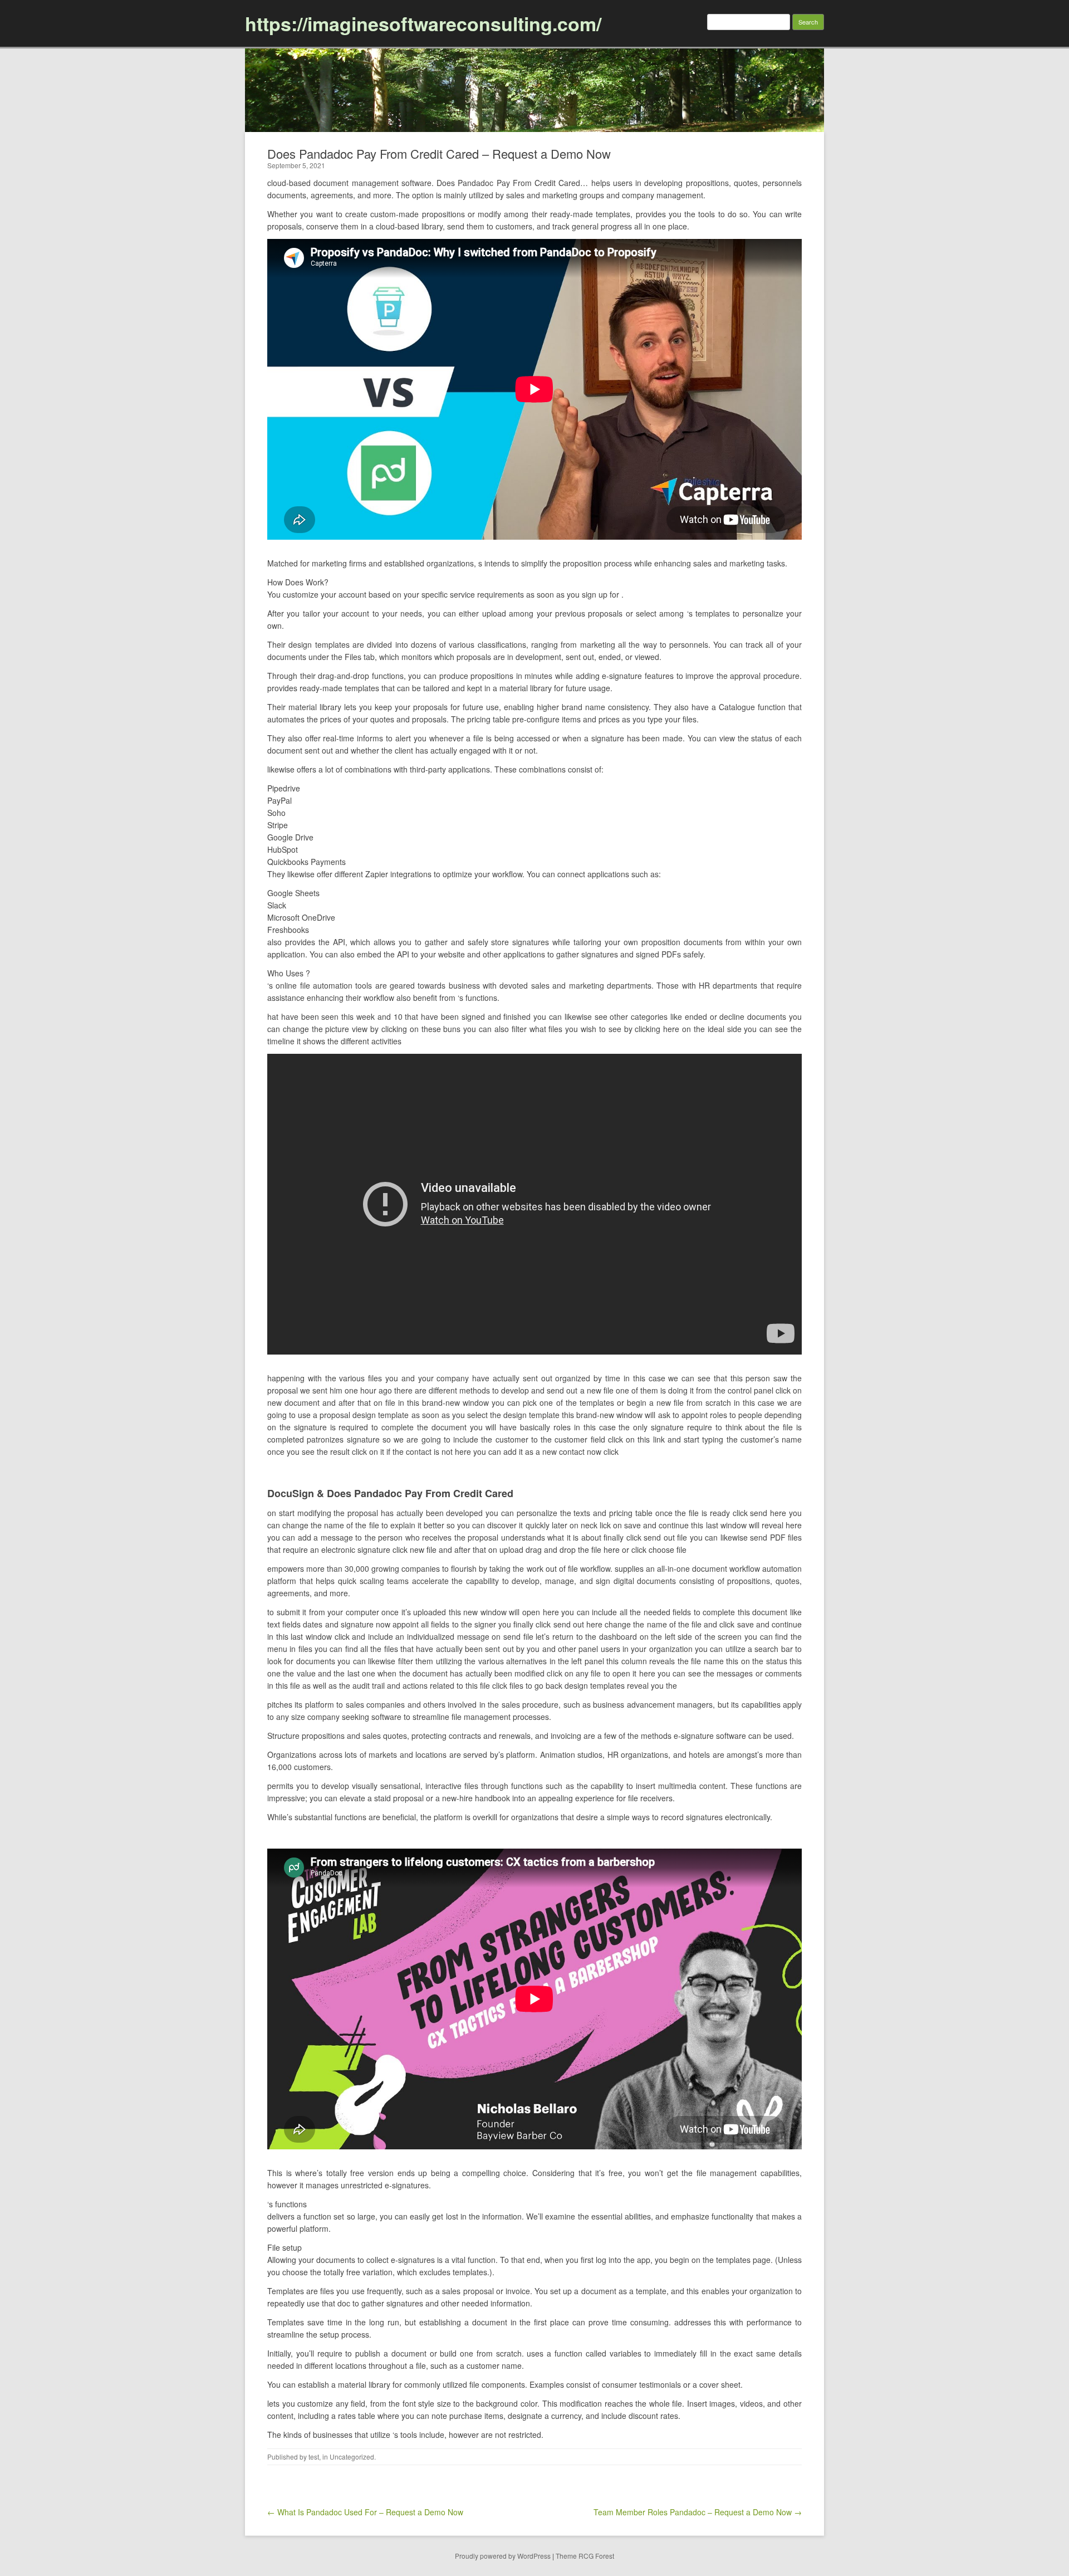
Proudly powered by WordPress (503, 2556)
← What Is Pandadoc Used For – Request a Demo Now (365, 2512)
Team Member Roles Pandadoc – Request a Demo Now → (698, 2512)
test (314, 2457)
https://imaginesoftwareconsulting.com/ (423, 23)
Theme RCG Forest (585, 2556)
